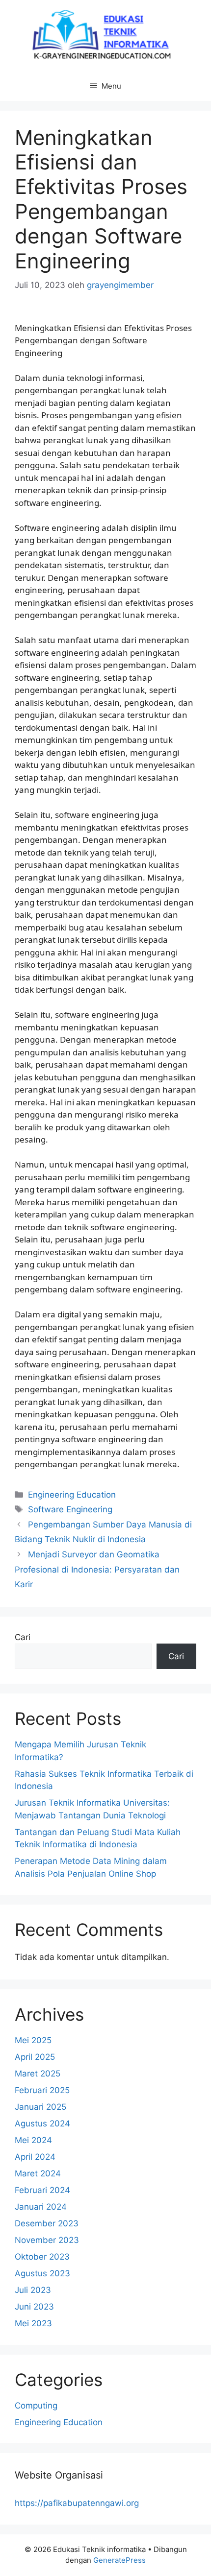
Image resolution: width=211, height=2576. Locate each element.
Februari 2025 (42, 2090)
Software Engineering (70, 1509)
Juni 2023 (34, 2307)
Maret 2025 (38, 2074)
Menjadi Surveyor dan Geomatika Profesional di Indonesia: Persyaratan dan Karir (97, 1569)
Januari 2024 (41, 2207)
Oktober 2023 (42, 2257)
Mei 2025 (33, 2040)
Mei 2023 (33, 2323)
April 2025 (35, 2057)
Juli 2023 (33, 2290)
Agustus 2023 (42, 2273)
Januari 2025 (40, 2107)
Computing (36, 2406)
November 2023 (47, 2240)
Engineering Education (72, 1495)
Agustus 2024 (42, 2123)
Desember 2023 (47, 2223)
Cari (23, 1637)
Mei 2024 (33, 2140)
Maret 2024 (38, 2173)
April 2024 (35, 2157)
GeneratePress (119, 2560)
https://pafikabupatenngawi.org (77, 2503)
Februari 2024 (42, 2190)
